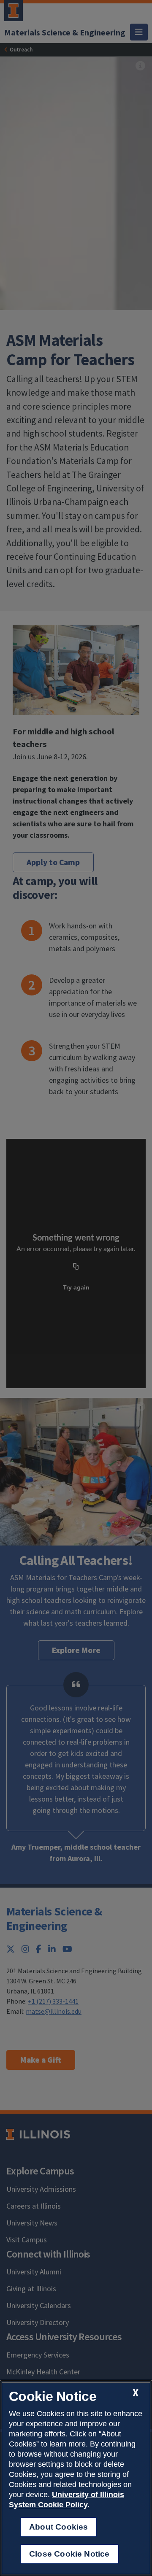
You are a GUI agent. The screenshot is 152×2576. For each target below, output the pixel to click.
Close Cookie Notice (69, 2554)
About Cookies (58, 2527)
